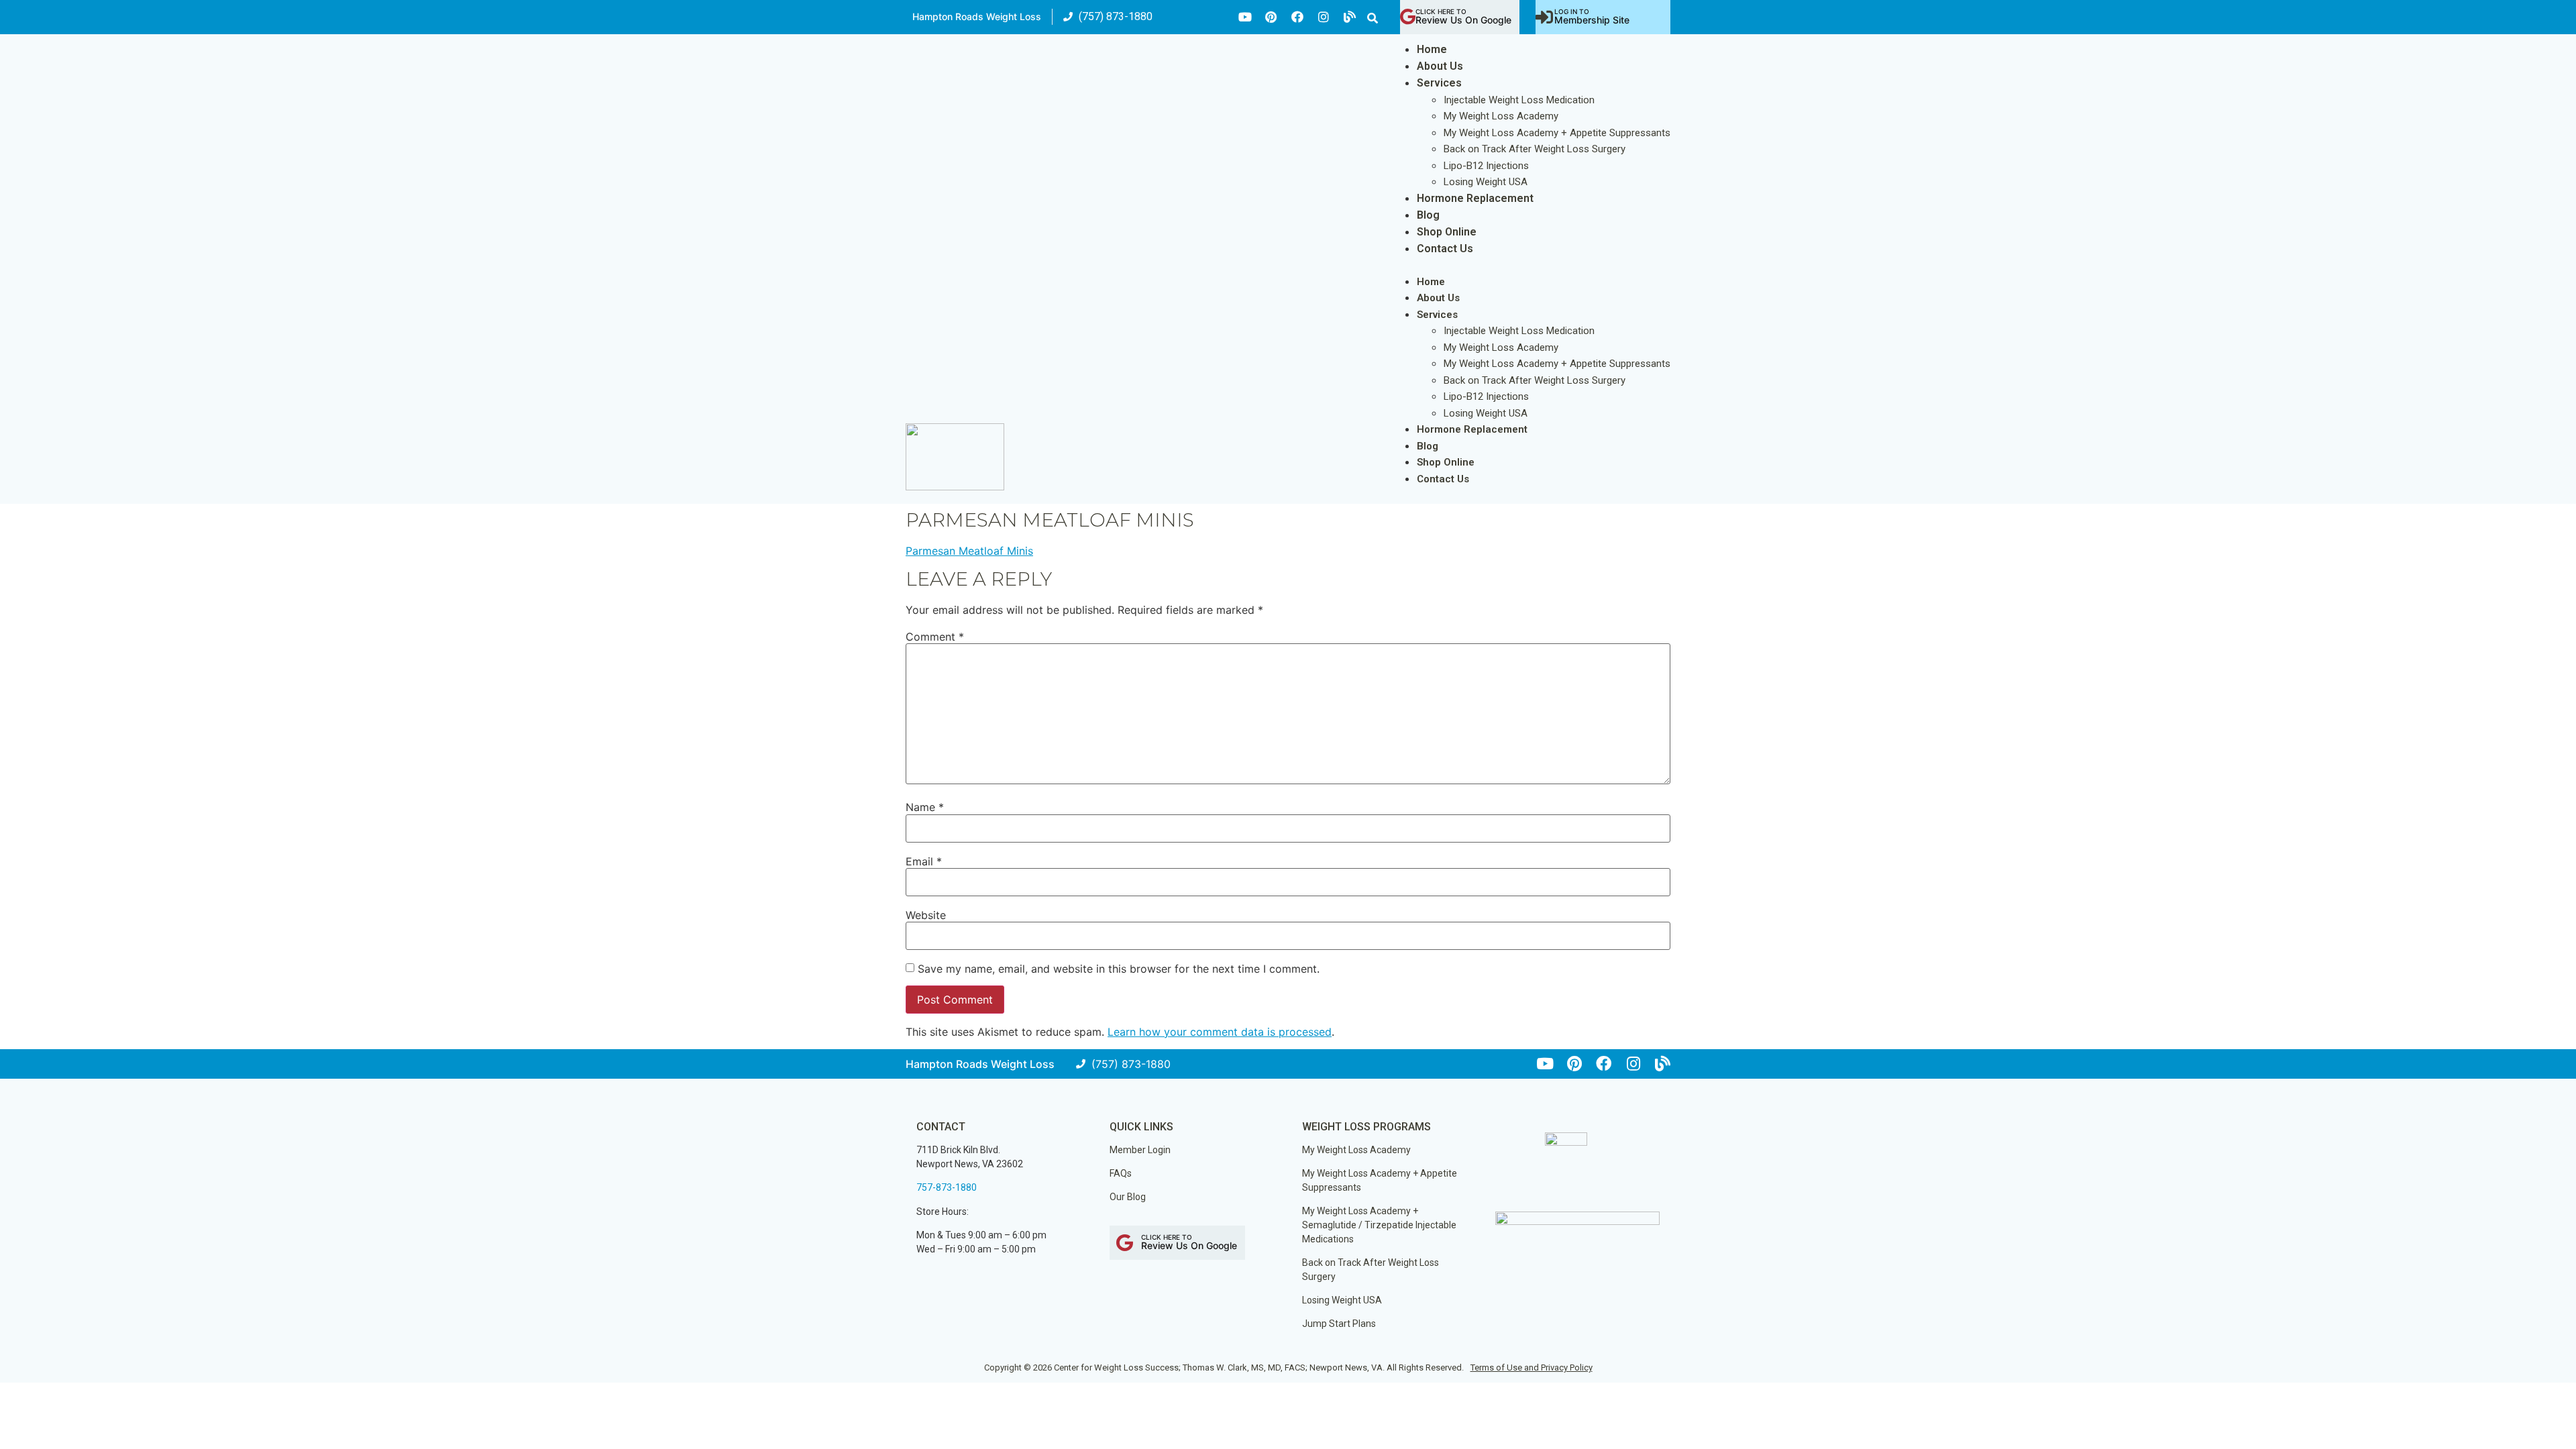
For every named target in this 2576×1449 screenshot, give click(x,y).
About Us (1440, 66)
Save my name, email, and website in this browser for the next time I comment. (1119, 969)
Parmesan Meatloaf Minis (969, 551)
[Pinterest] (1271, 17)
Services (1439, 83)
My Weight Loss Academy (1501, 116)
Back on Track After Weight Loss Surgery (1535, 149)
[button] (1373, 18)
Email (924, 861)
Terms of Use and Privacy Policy (1532, 1367)
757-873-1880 (947, 1187)
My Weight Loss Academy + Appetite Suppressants (1557, 133)
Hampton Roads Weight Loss (977, 16)
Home (1432, 49)
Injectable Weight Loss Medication (1519, 100)
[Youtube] (1245, 17)
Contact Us (1445, 249)
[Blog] (1350, 17)
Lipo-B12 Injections (1486, 166)
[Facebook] (1297, 17)
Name (925, 807)
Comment (935, 637)
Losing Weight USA (1486, 182)
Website (926, 915)
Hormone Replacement (1475, 198)
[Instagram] (1324, 17)
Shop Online (1447, 232)
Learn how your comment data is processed (1220, 1032)
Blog (1428, 215)
